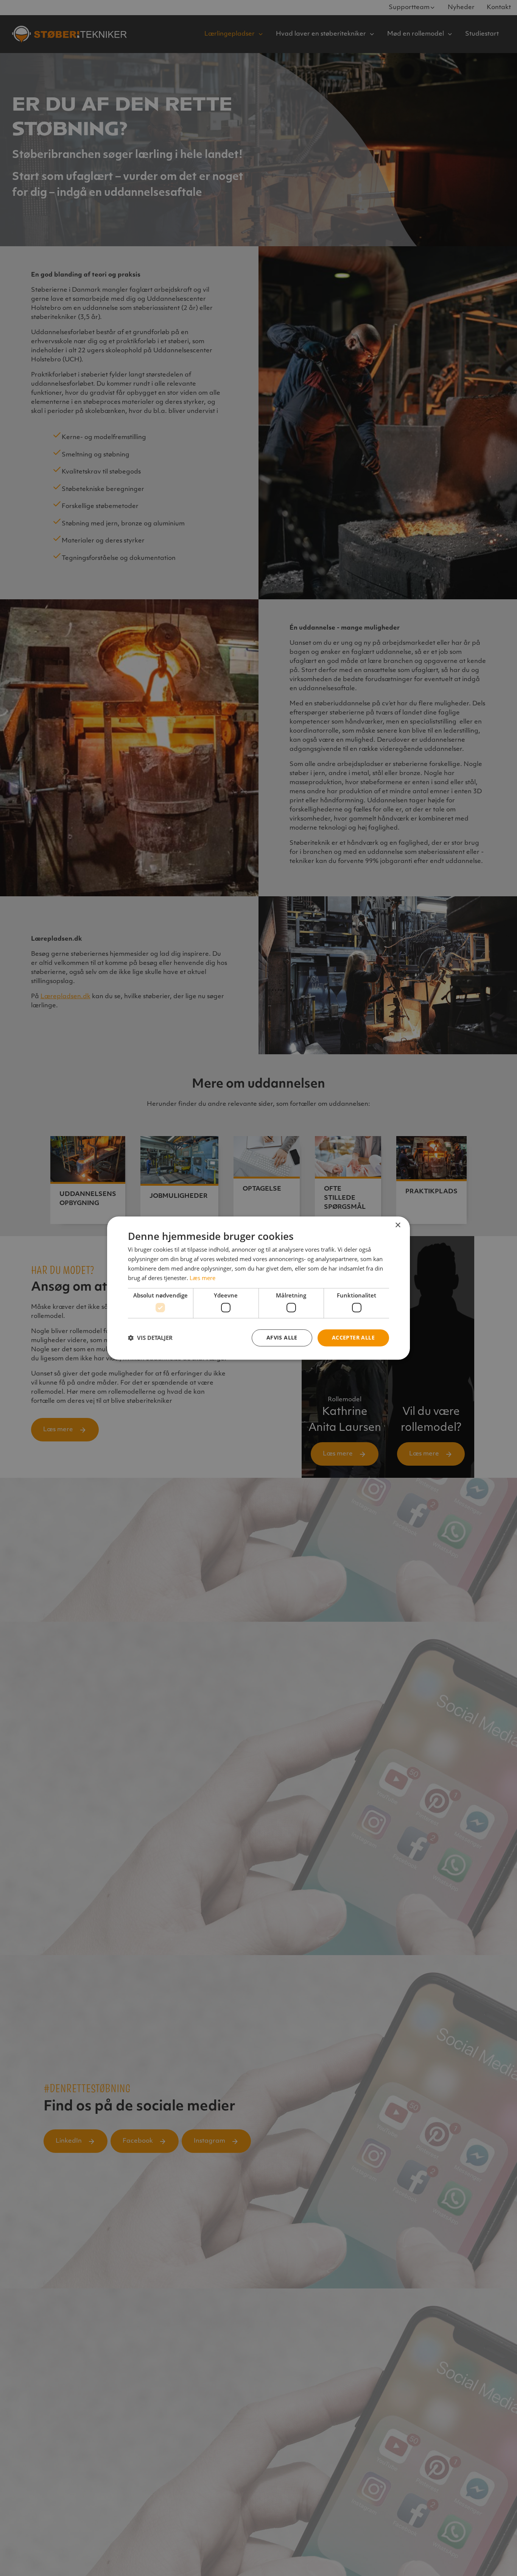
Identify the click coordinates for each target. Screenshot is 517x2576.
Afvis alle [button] (282, 1337)
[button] (150, 1338)
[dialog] (258, 1288)
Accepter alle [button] (353, 1337)
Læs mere (202, 1278)
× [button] (398, 1225)
